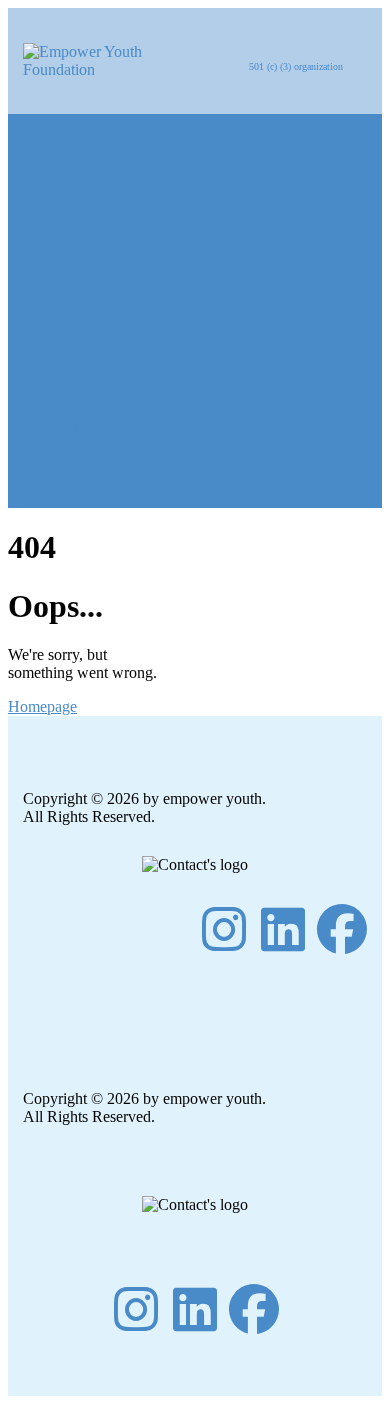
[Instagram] (224, 929)
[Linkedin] (283, 929)
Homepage (42, 706)
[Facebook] (342, 929)
